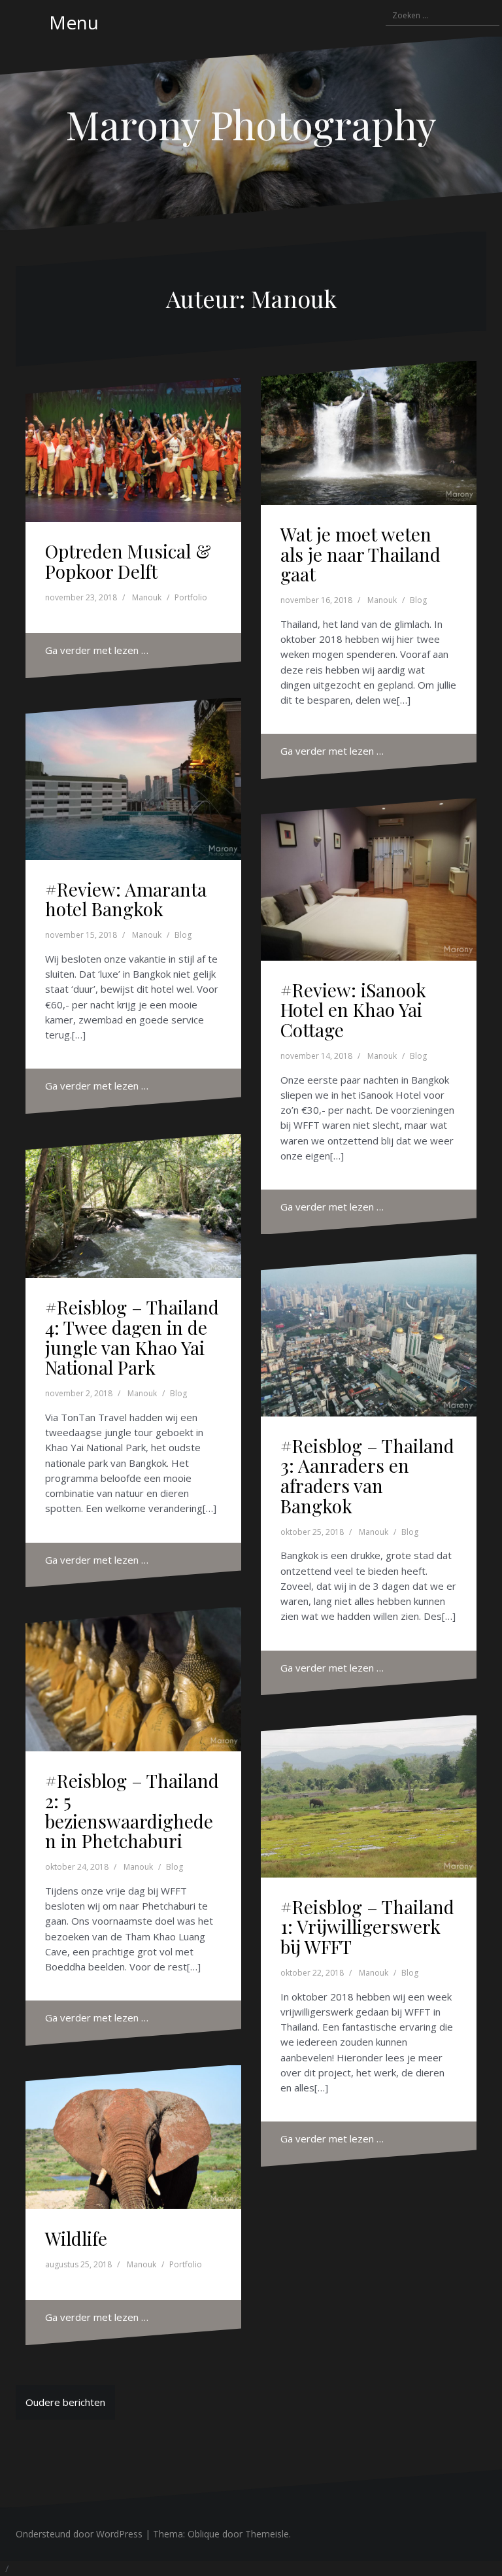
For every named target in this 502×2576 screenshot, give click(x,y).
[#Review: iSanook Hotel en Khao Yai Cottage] (369, 880)
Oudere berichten (65, 2402)
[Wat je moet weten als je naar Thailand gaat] (369, 433)
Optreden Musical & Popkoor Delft (128, 561)
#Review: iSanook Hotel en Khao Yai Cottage (353, 1010)
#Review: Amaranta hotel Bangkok (126, 899)
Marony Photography (251, 124)
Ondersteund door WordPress (79, 2534)
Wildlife (76, 2238)
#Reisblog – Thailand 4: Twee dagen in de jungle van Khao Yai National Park (132, 1337)
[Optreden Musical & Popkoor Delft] (133, 450)
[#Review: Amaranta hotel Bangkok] (133, 779)
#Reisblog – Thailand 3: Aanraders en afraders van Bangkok (367, 1476)
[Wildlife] (133, 2137)
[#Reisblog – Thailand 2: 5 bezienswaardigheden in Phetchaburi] (133, 1679)
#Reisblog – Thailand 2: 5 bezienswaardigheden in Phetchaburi (132, 1811)
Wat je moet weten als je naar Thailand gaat (360, 554)
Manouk (147, 597)
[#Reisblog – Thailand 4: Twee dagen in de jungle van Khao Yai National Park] (133, 1206)
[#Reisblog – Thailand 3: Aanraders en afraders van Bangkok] (369, 1335)
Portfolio (191, 597)
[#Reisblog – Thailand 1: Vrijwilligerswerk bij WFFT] (369, 1796)
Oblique (204, 2534)
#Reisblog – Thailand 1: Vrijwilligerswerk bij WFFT (367, 1927)
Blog (418, 600)
